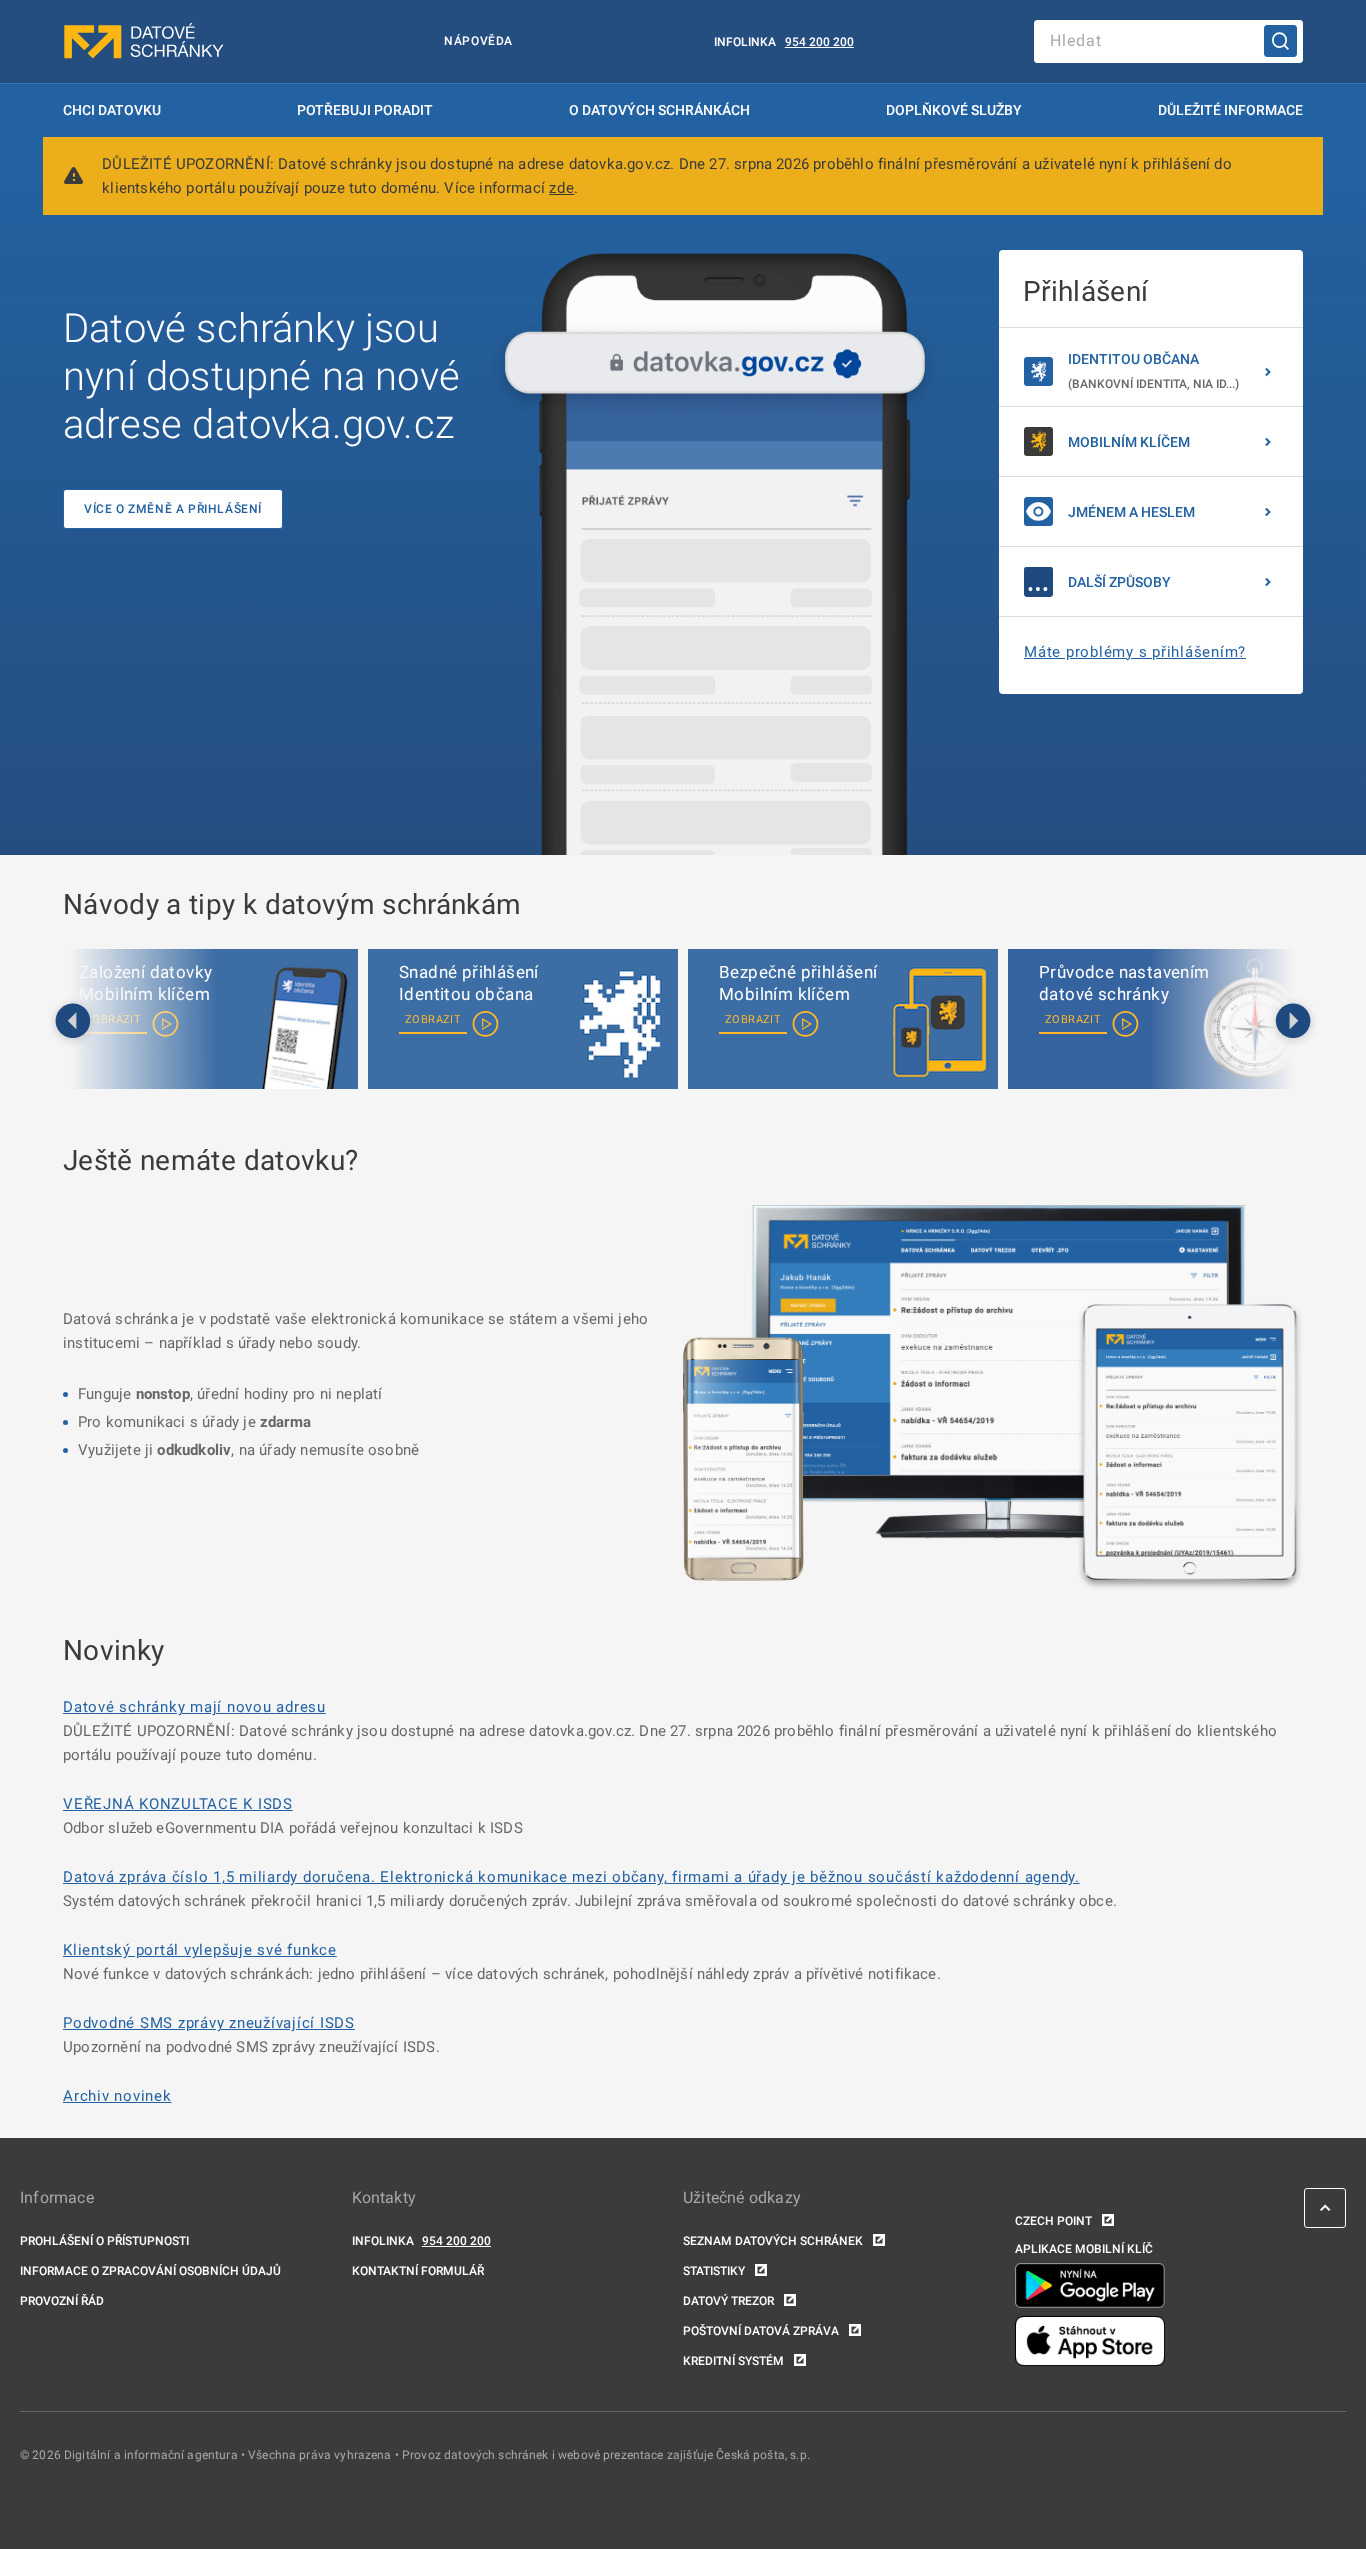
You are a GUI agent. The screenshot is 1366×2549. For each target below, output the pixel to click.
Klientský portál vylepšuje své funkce (200, 1950)
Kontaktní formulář (418, 2271)
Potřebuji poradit (365, 110)
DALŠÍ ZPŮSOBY (1119, 582)
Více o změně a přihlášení (173, 509)
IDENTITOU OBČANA (1153, 371)
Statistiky (714, 2271)
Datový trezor (728, 2301)
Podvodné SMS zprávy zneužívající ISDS (209, 2023)
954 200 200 (819, 42)
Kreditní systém (733, 2361)
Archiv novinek (117, 2096)
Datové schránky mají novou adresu (194, 1707)
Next (1293, 1022)
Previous (73, 1022)
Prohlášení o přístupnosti (104, 2241)
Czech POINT (1053, 2221)
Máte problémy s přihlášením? (1135, 652)
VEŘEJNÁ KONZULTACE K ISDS (178, 1804)
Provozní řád (62, 2301)
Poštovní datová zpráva (761, 2331)
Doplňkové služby (954, 110)
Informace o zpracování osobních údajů (150, 2271)
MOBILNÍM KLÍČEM (1129, 442)
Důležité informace (1230, 110)
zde (561, 188)
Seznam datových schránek (773, 2241)
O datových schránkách (659, 110)
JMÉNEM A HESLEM (1131, 512)
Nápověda (478, 41)
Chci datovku (112, 110)
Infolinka (745, 42)
